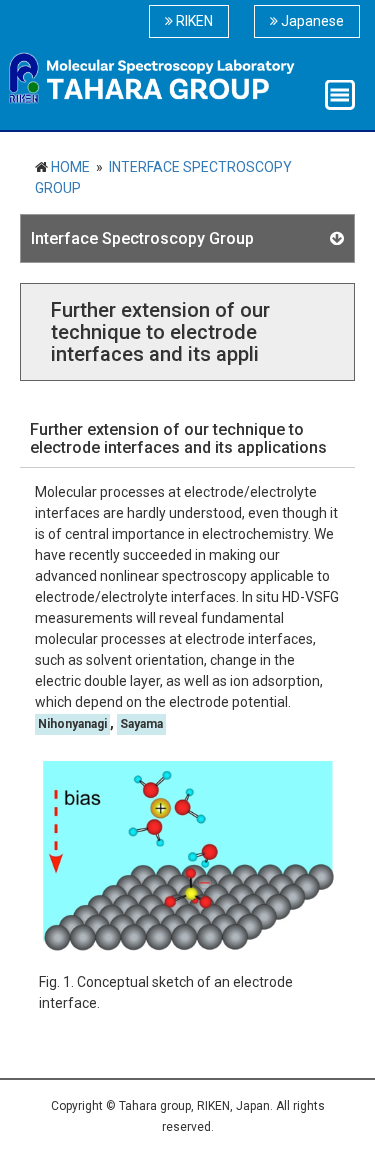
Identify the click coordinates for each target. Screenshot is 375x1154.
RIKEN (193, 21)
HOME (69, 167)
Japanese (311, 21)
